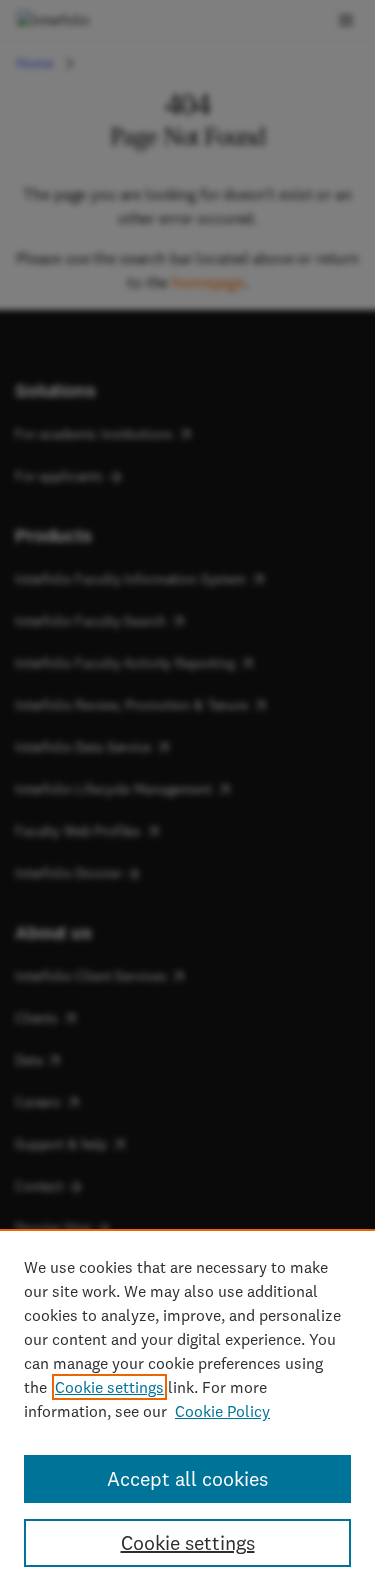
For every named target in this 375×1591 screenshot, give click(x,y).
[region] (187, 1410)
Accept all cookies (187, 1478)
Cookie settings (109, 1387)
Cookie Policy (222, 1411)
